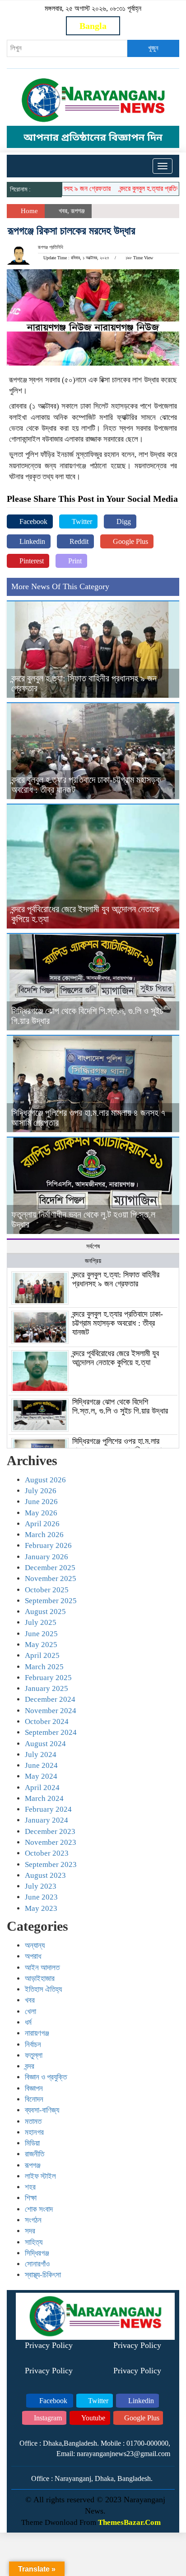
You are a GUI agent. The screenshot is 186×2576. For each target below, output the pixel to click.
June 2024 (41, 1765)
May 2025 (41, 1645)
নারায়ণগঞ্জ (37, 2033)
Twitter (81, 521)
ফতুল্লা (34, 2055)
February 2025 (48, 1678)
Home (28, 211)
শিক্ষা (31, 2198)
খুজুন (153, 48)
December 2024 (50, 1699)
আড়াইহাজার (40, 1978)
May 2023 (41, 1908)
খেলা (30, 2012)
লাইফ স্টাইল (40, 2176)
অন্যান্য (35, 1945)
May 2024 (41, 1776)
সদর (30, 2231)
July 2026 (41, 1491)
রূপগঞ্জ (78, 211)
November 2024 (51, 1711)
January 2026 (46, 1557)
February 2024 (48, 1809)
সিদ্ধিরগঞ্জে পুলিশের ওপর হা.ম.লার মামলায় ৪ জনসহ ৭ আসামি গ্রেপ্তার (119, 1446)
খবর (63, 211)
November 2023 (51, 1842)
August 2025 (45, 1612)
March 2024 (44, 1798)
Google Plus (130, 541)
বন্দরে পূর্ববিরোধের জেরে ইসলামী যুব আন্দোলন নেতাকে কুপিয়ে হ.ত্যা (116, 1358)
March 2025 (44, 1667)
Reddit (78, 541)
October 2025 (47, 1590)
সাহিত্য (34, 2242)
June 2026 (41, 1502)
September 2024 (51, 1732)
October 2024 (47, 1721)
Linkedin (31, 541)
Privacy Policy (49, 2345)
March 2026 (44, 1535)
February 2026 (48, 1545)
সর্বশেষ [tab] (93, 1246)
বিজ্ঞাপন (34, 2088)
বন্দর (30, 2066)
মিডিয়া (32, 2143)
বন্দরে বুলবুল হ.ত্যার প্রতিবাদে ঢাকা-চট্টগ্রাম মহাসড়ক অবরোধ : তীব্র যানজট (118, 1323)
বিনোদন (34, 2099)
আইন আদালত (42, 1968)
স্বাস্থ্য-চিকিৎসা (43, 2275)
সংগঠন (33, 2220)
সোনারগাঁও (37, 2264)
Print (74, 561)
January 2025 (46, 1688)
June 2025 (41, 1634)
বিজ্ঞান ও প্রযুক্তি (46, 2077)
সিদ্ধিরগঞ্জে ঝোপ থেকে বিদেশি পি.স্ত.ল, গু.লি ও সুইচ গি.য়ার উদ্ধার (120, 1406)
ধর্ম (28, 2022)
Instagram (47, 2418)
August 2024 (45, 1744)
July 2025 (41, 1622)
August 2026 (45, 1480)
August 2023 (45, 1875)
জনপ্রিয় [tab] (93, 1261)
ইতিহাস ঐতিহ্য (43, 1989)
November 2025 (51, 1578)
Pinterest (31, 561)
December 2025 (50, 1568)
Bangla (93, 26)
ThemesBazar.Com (129, 2522)
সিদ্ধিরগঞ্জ (37, 2253)
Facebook (33, 521)
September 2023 (51, 1864)
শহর (30, 2187)
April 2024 (42, 1788)
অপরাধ (33, 1956)
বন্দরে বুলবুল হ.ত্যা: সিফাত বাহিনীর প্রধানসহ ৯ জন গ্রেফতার (116, 1279)
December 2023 (50, 1831)
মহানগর (34, 2132)
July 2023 (41, 1886)
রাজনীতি (35, 2154)
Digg (123, 521)
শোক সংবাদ (39, 2209)
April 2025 (42, 1655)
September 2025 (51, 1601)
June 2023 (41, 1897)
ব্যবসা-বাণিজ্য (42, 2110)
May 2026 (41, 1513)
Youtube (93, 2418)
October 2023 (47, 1853)
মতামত (33, 2121)
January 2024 (46, 1820)
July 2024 (41, 1755)
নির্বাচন (33, 2045)
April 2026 (42, 1524)
